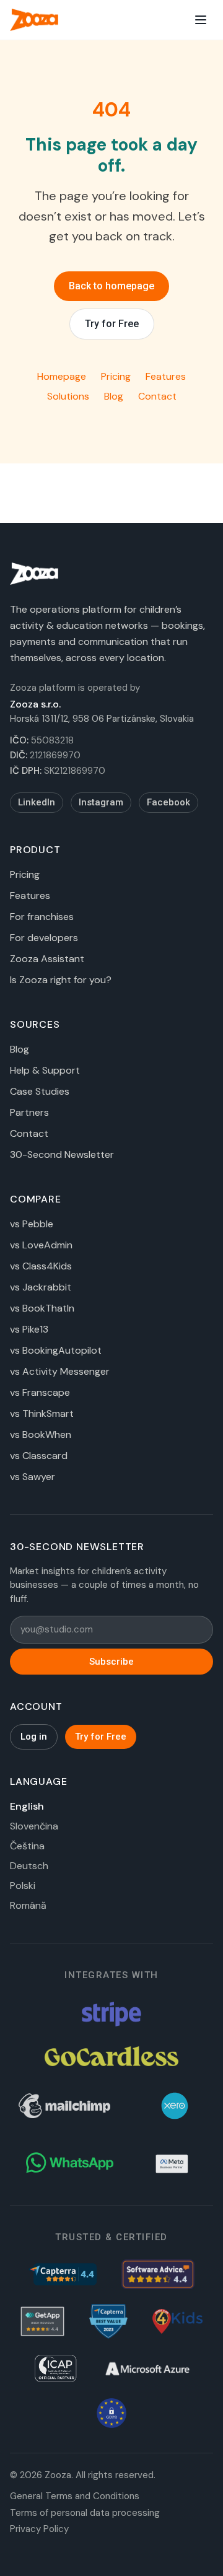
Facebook (168, 802)
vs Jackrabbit (41, 1287)
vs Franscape (40, 1392)
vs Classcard (39, 1456)
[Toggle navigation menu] (201, 20)
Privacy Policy (39, 2529)
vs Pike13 (29, 1329)
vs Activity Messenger (60, 1371)
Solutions (68, 396)
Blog (114, 396)
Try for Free (112, 324)
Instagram (101, 802)
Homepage (62, 376)
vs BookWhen (41, 1435)
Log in (34, 1737)
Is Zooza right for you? (61, 980)
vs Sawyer (33, 1477)
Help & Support (45, 1070)
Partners (29, 1112)
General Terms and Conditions (75, 2496)
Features (166, 376)
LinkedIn (37, 802)
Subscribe (111, 1662)
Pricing (116, 376)
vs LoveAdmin (41, 1245)
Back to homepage (111, 286)
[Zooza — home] (34, 20)
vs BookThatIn (42, 1308)
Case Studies (40, 1091)
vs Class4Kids (41, 1266)
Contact (157, 396)
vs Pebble (32, 1224)
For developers (44, 938)
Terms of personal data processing (85, 2513)
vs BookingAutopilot (56, 1350)
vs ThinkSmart (42, 1413)
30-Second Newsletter (62, 1154)
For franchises (42, 917)
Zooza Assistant (47, 959)
